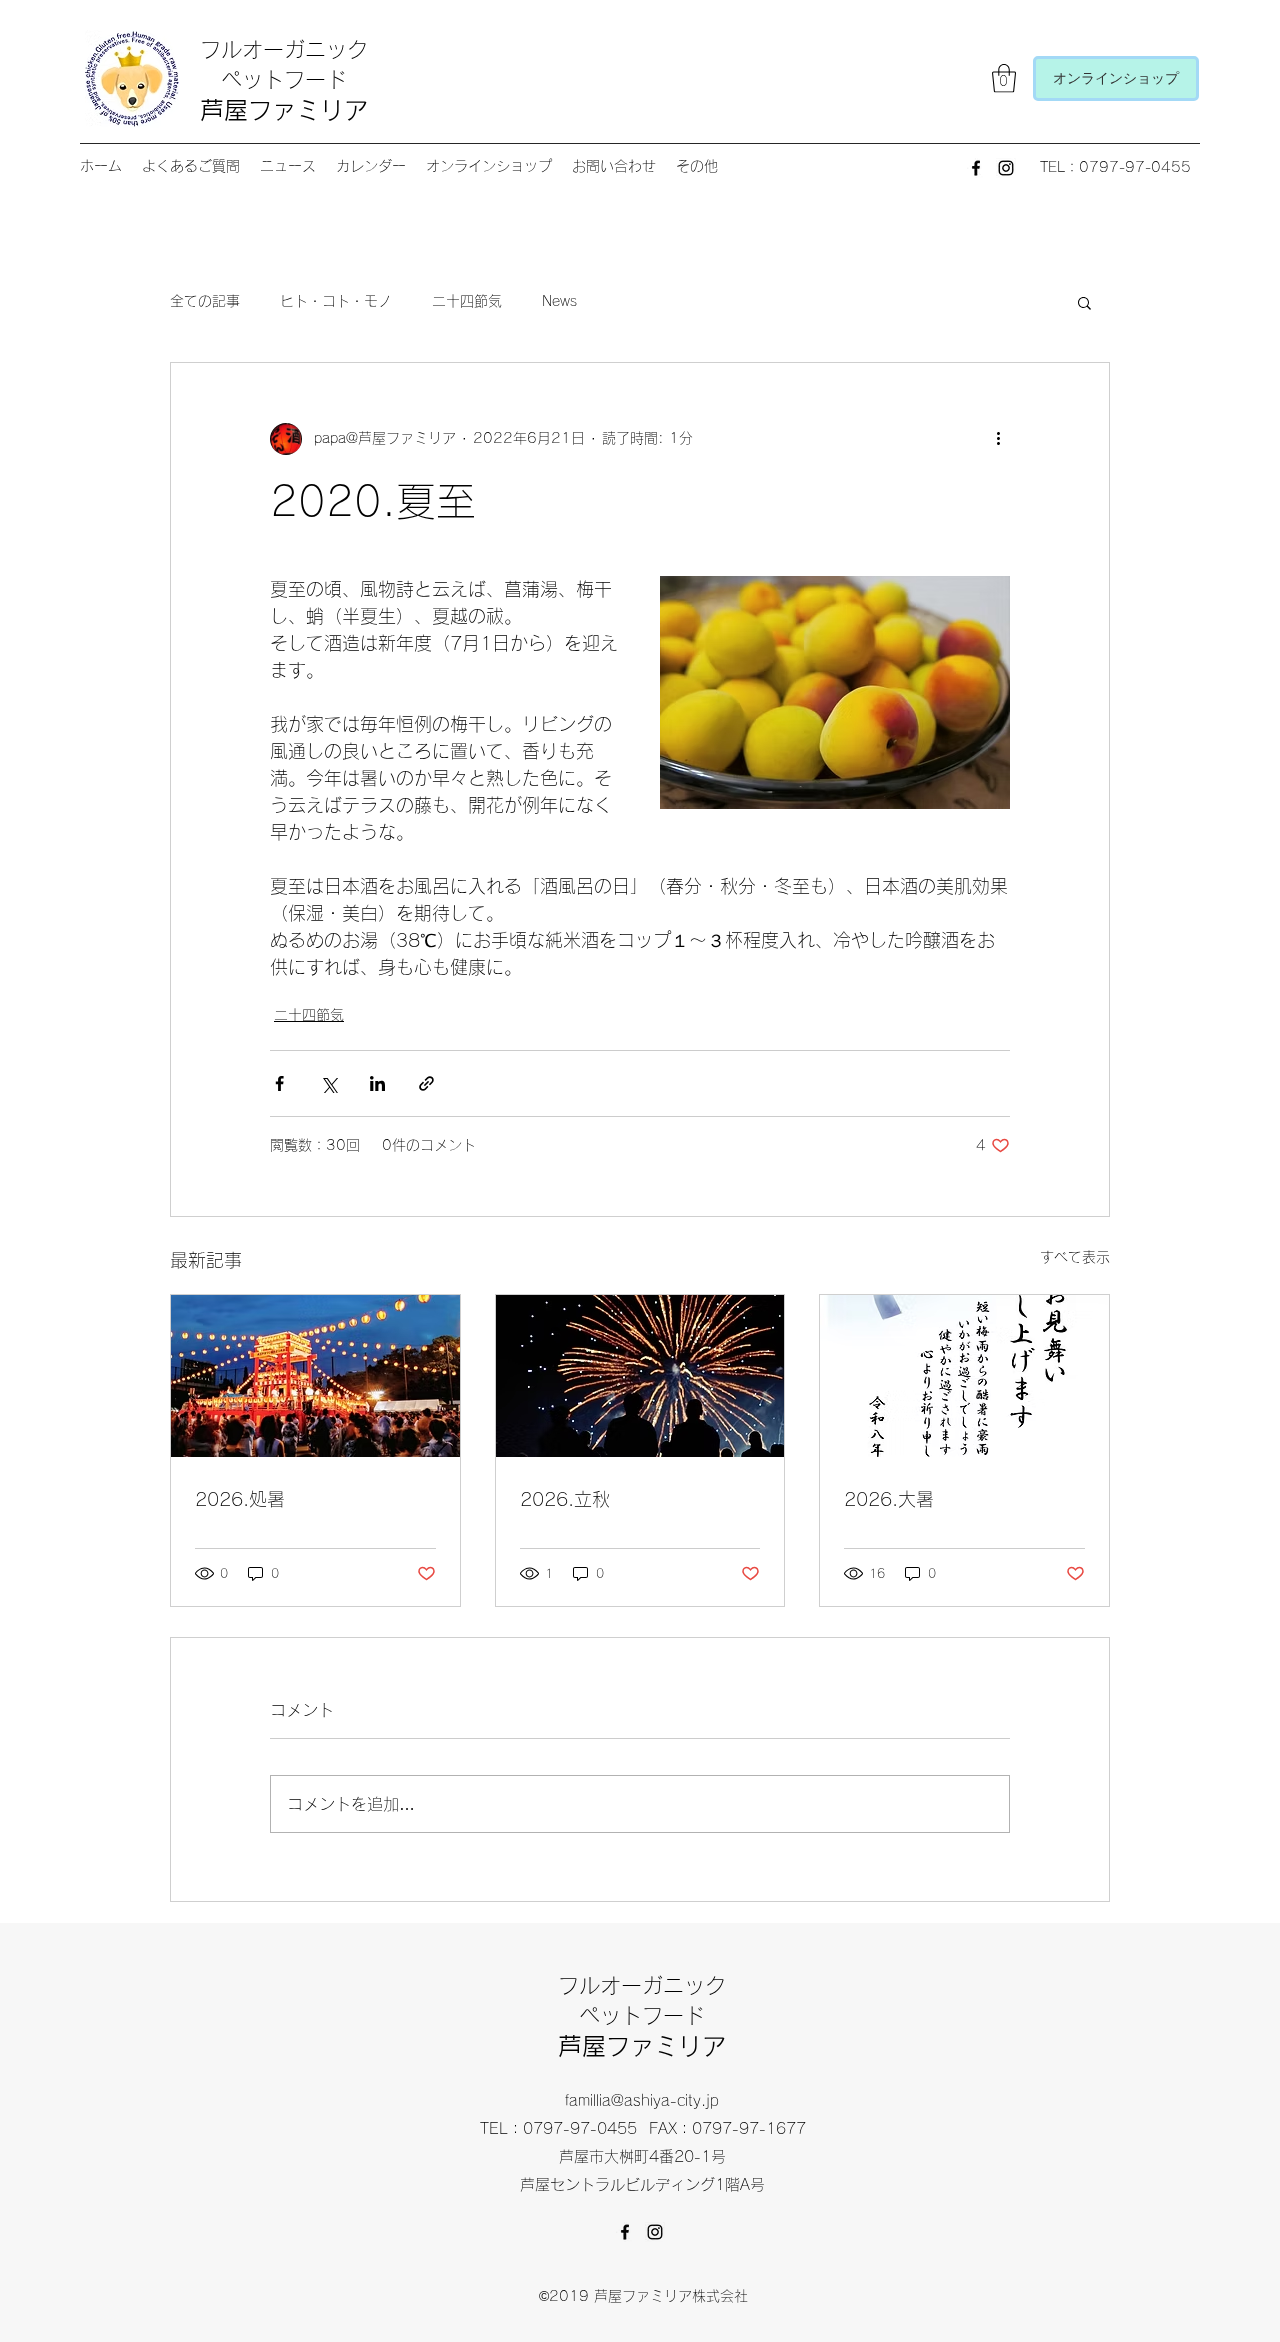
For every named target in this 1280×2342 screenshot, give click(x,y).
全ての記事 (205, 301)
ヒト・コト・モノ (336, 301)
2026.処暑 (240, 1499)
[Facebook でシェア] (279, 1083)
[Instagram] (1006, 168)
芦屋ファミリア (284, 110)
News (559, 301)
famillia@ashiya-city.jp (642, 2100)
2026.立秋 (565, 1499)
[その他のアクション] (998, 439)
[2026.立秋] (640, 1376)
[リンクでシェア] (426, 1083)
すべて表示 (1075, 1257)
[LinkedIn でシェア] (377, 1083)
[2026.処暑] (315, 1376)
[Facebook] (976, 168)
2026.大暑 (889, 1499)
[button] (1004, 78)
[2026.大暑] (964, 1376)
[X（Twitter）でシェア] (328, 1083)
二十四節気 (467, 301)
